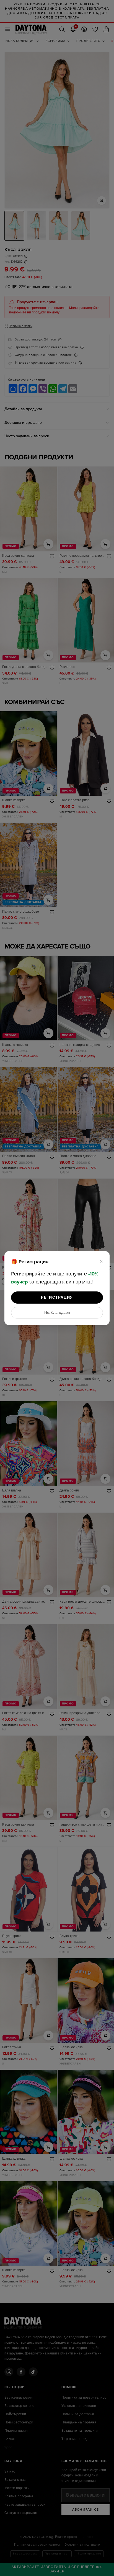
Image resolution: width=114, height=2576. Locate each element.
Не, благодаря (57, 1313)
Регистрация (57, 1297)
